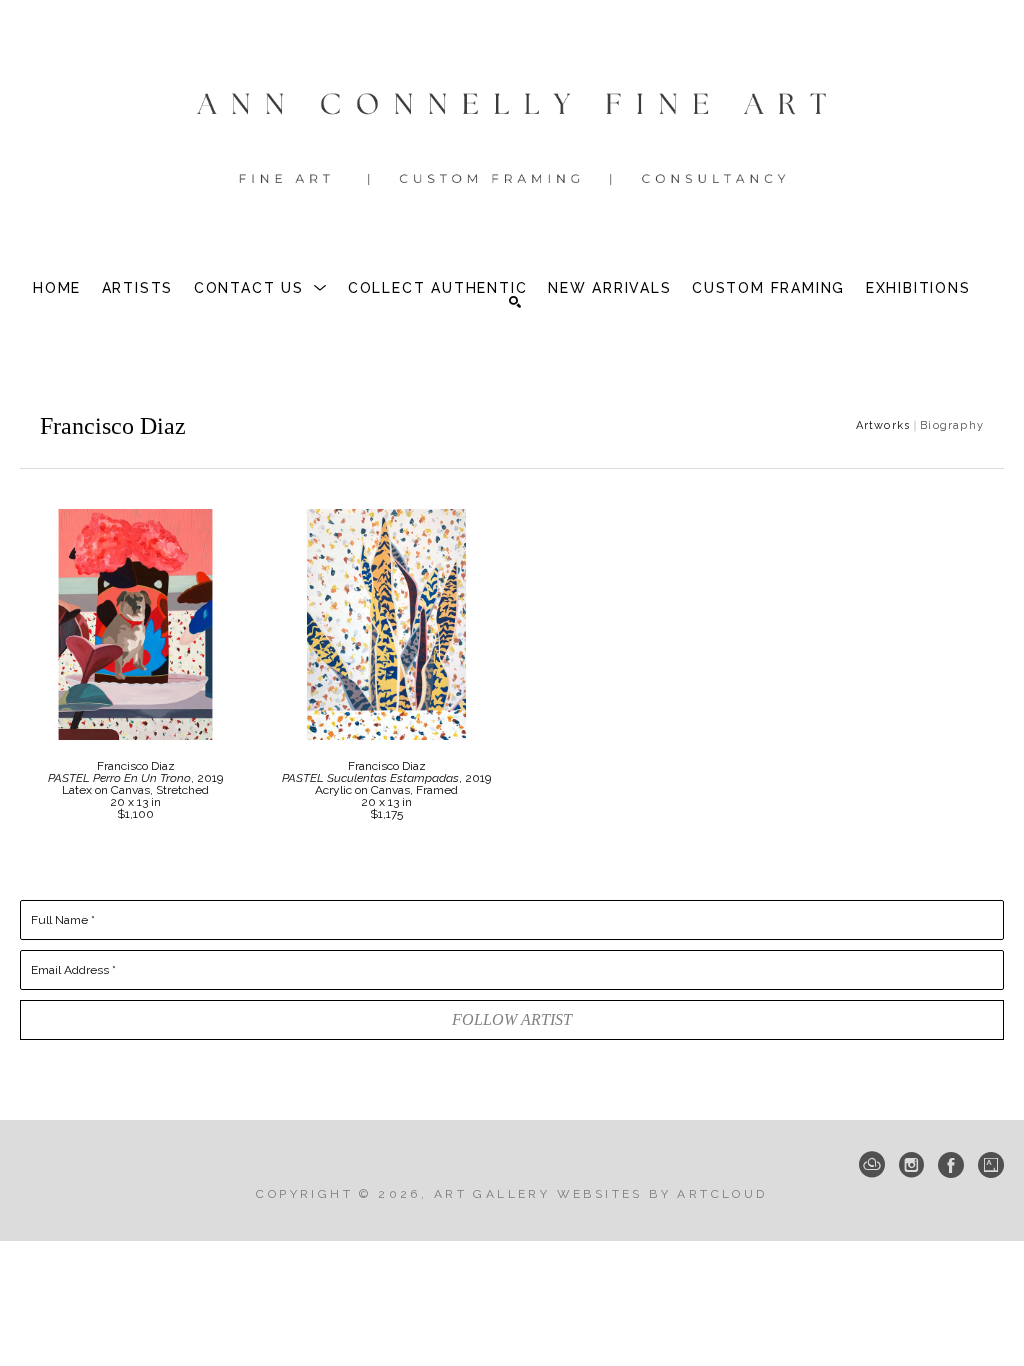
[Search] (515, 302)
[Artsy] (991, 1165)
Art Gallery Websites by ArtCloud (601, 1194)
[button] (261, 288)
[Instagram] (911, 1165)
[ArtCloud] (872, 1165)
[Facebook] (951, 1165)
